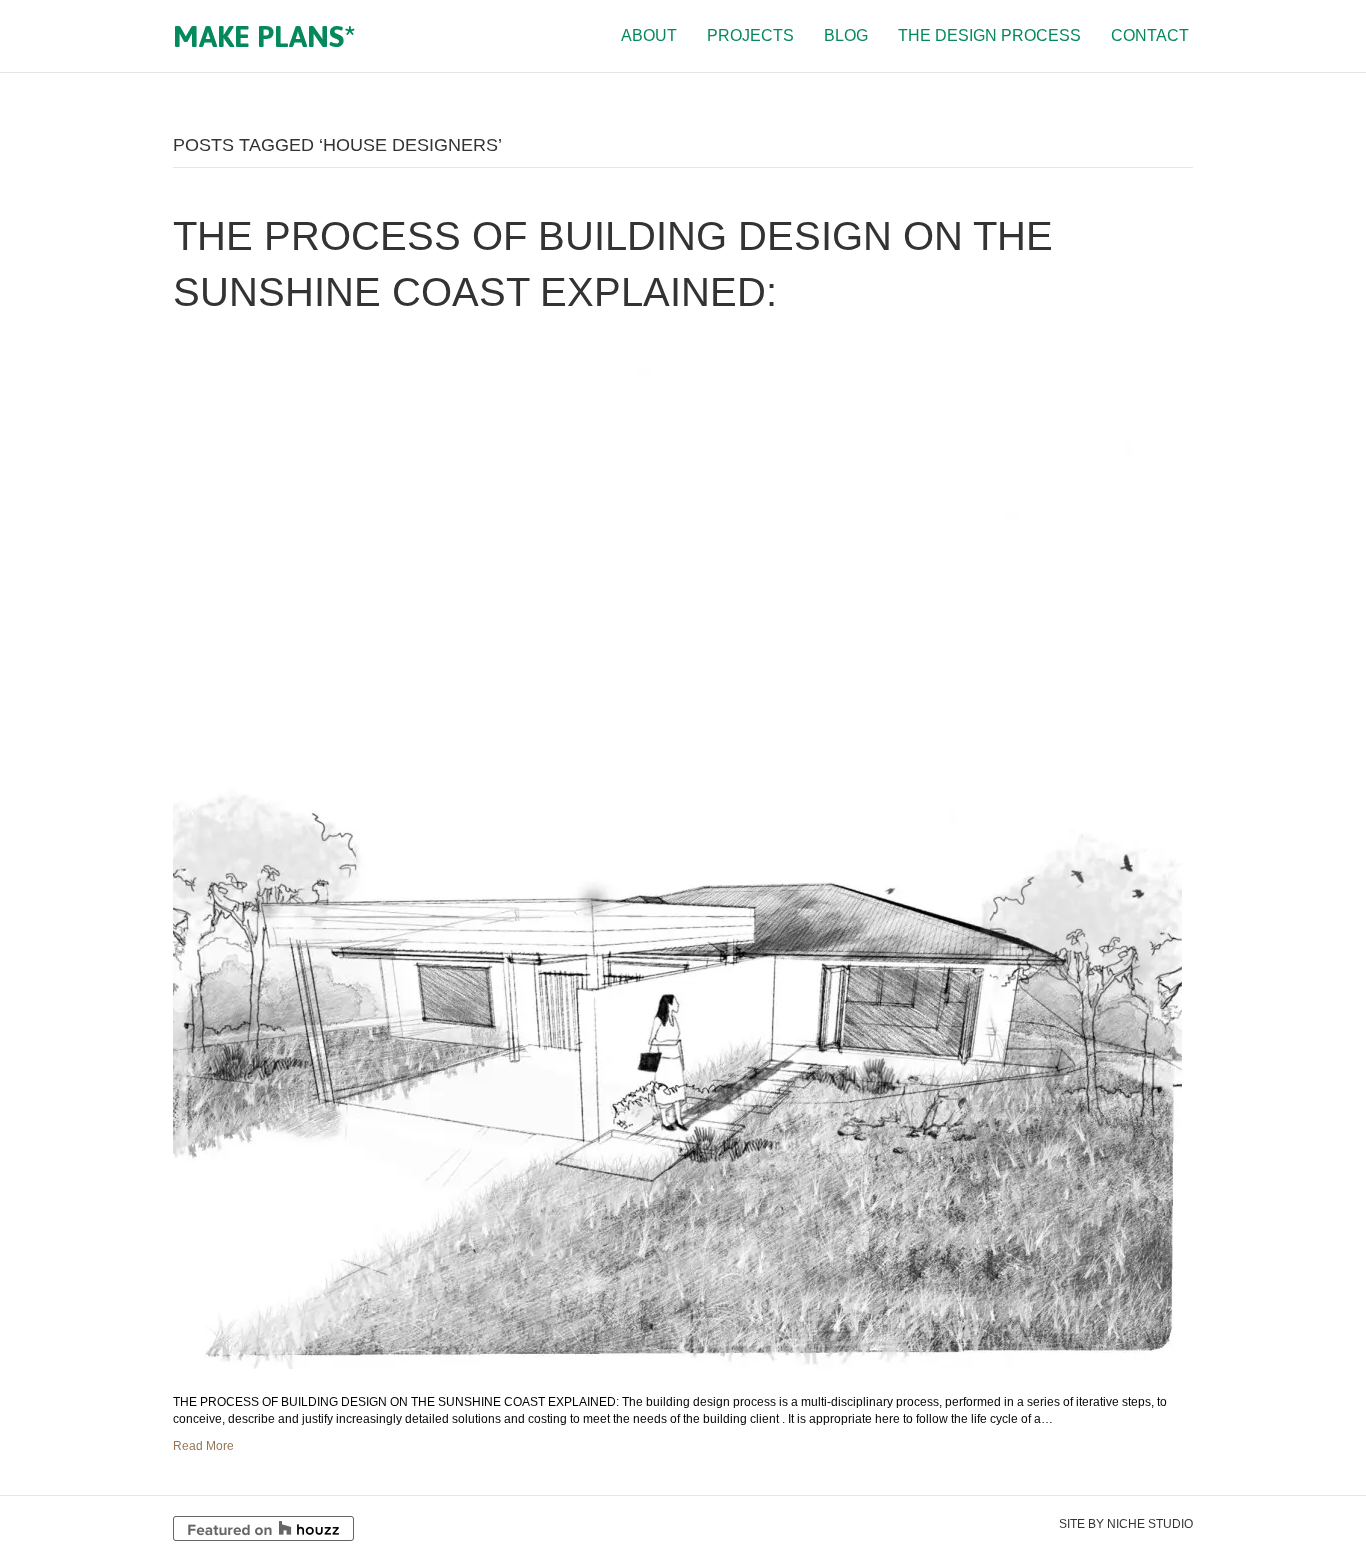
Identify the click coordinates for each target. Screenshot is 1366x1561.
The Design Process (989, 35)
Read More (203, 1446)
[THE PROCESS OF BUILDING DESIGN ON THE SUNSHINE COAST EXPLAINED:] (677, 856)
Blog (846, 35)
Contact (1150, 35)
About (649, 35)
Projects (750, 35)
